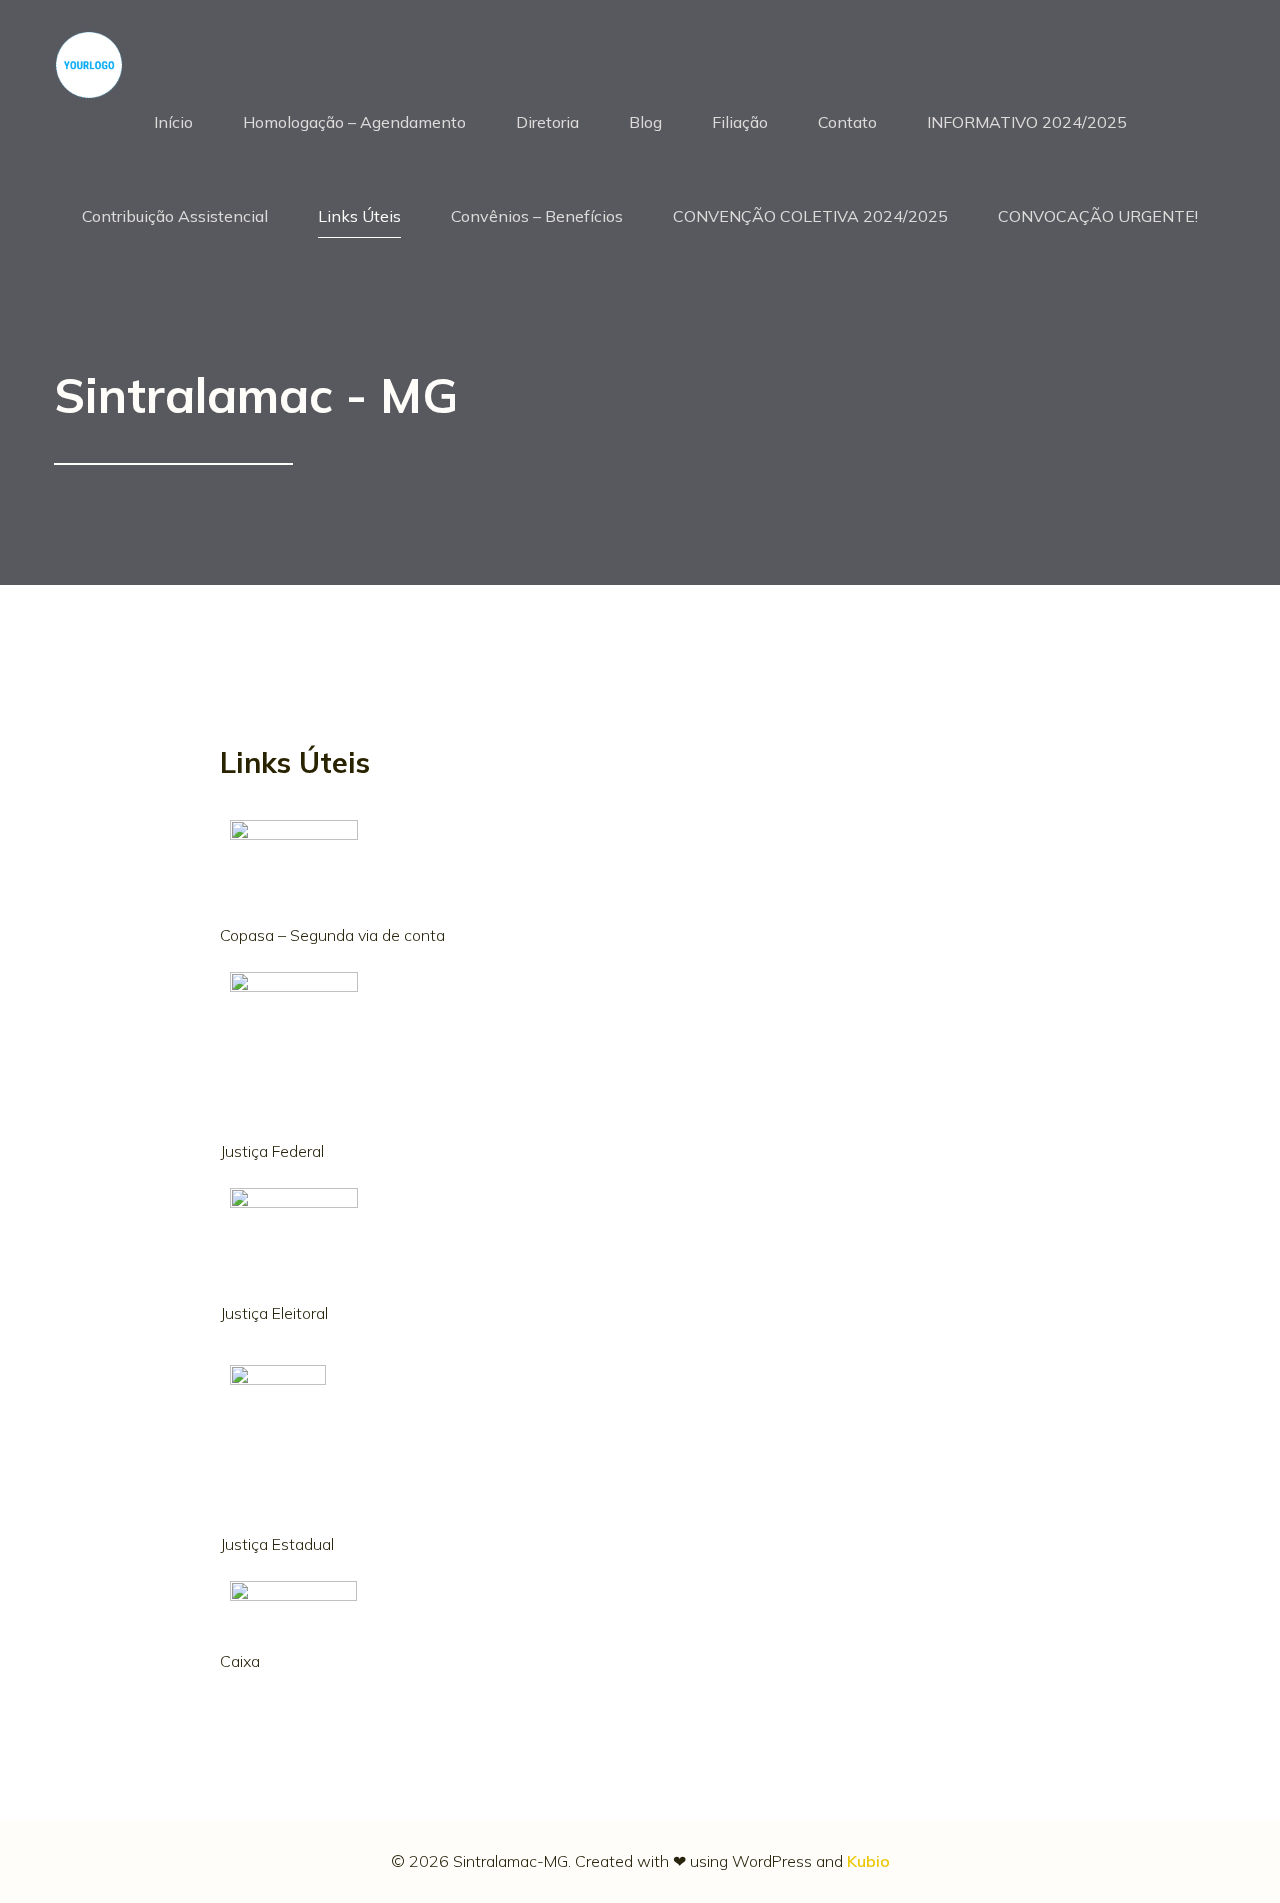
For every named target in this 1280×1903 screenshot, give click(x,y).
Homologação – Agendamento (354, 122)
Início (173, 122)
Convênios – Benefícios (537, 216)
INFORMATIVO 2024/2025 (1027, 122)
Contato (847, 122)
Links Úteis (359, 216)
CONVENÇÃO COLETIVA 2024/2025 (810, 216)
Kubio (868, 1861)
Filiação (740, 122)
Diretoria (547, 122)
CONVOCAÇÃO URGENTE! (1098, 216)
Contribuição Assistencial (175, 216)
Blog (645, 122)
